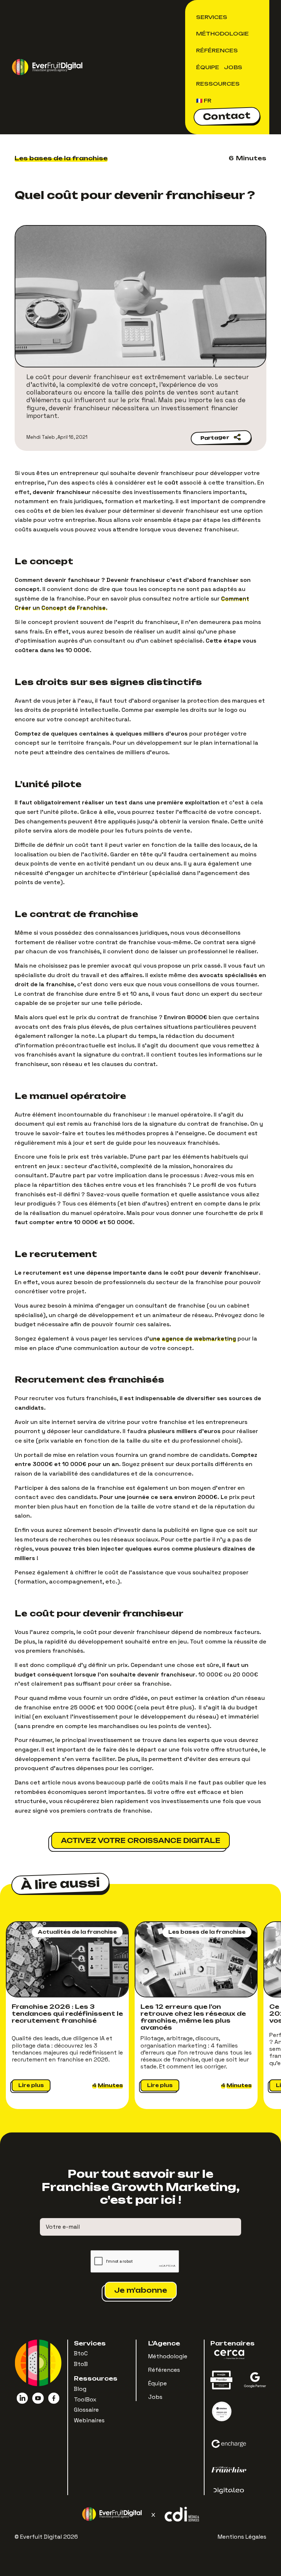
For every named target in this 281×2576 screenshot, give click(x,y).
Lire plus (31, 2085)
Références (217, 50)
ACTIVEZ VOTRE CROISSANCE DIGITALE (140, 1840)
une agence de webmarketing (193, 1339)
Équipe (208, 67)
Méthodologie (222, 33)
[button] (213, 17)
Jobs (233, 67)
